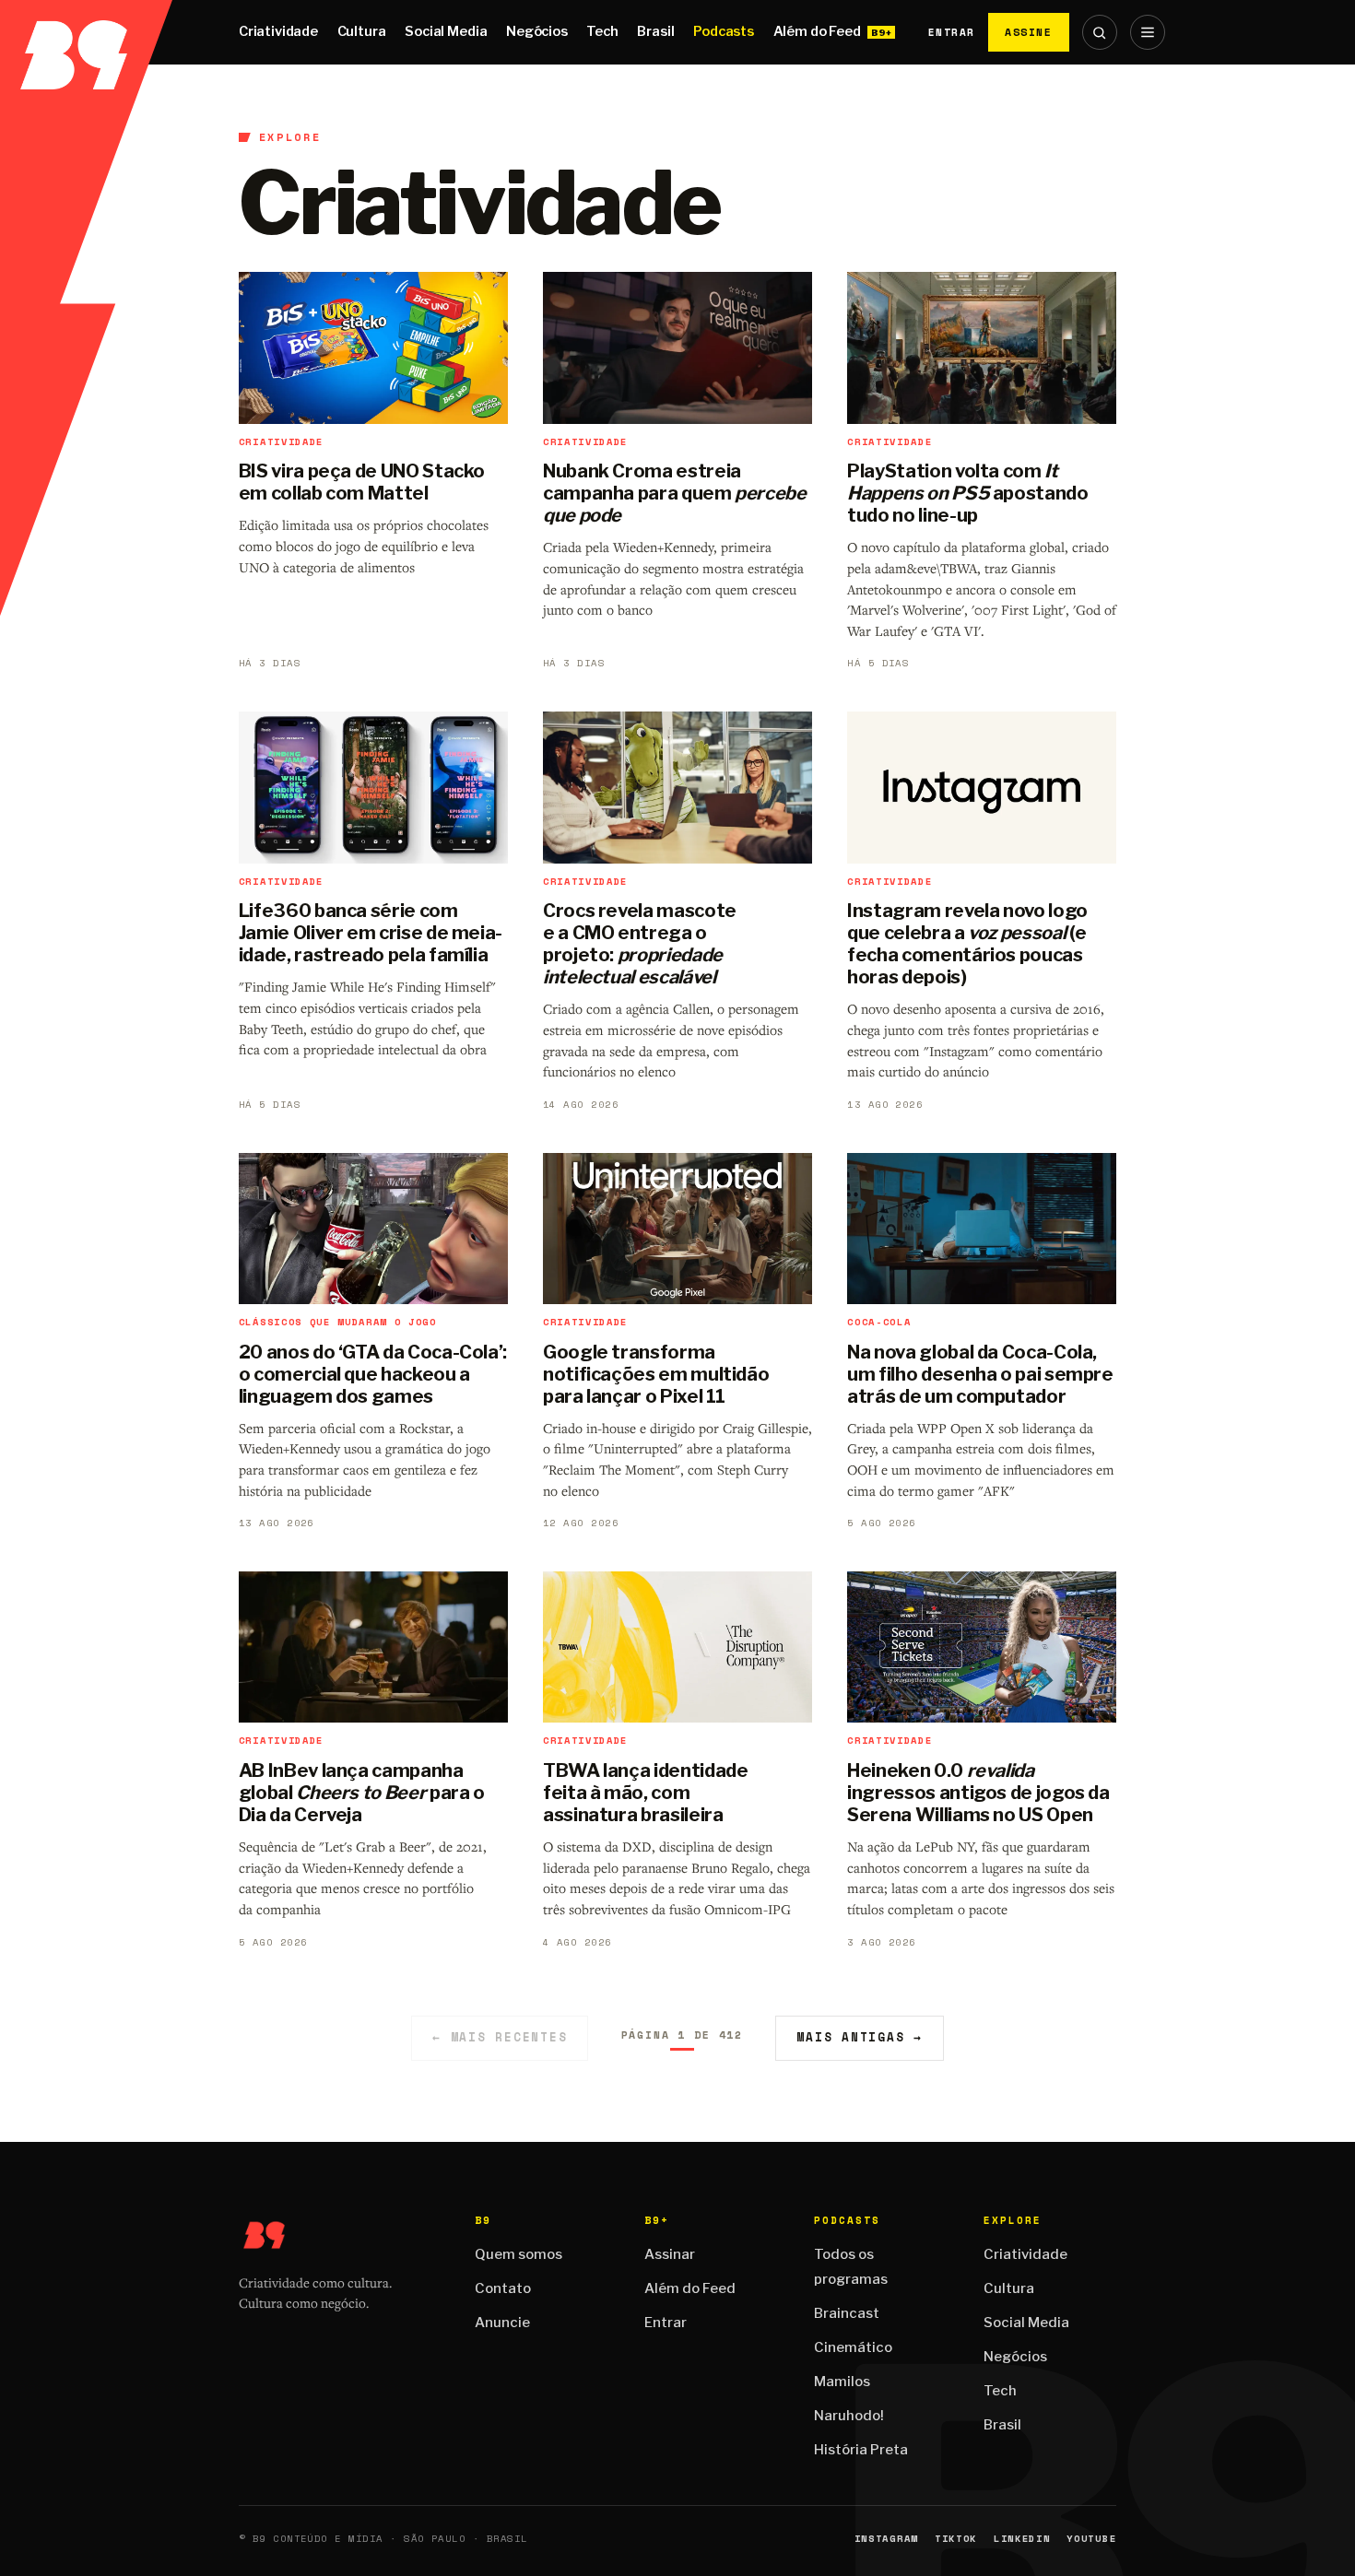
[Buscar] (1100, 32)
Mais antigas (860, 2037)
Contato (503, 2288)
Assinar (670, 2254)
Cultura (362, 31)
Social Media (446, 31)
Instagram (886, 2539)
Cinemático (853, 2347)
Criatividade (278, 31)
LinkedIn (1022, 2539)
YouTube (1091, 2539)
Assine (1029, 32)
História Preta (861, 2450)
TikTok (956, 2539)
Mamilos (842, 2382)
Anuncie (502, 2323)
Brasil (655, 31)
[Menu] (1148, 32)
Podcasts (724, 31)
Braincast (847, 2313)
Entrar (952, 32)
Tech (602, 31)
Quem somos (518, 2254)
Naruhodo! (849, 2416)
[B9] (86, 32)
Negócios (537, 31)
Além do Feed (817, 31)
